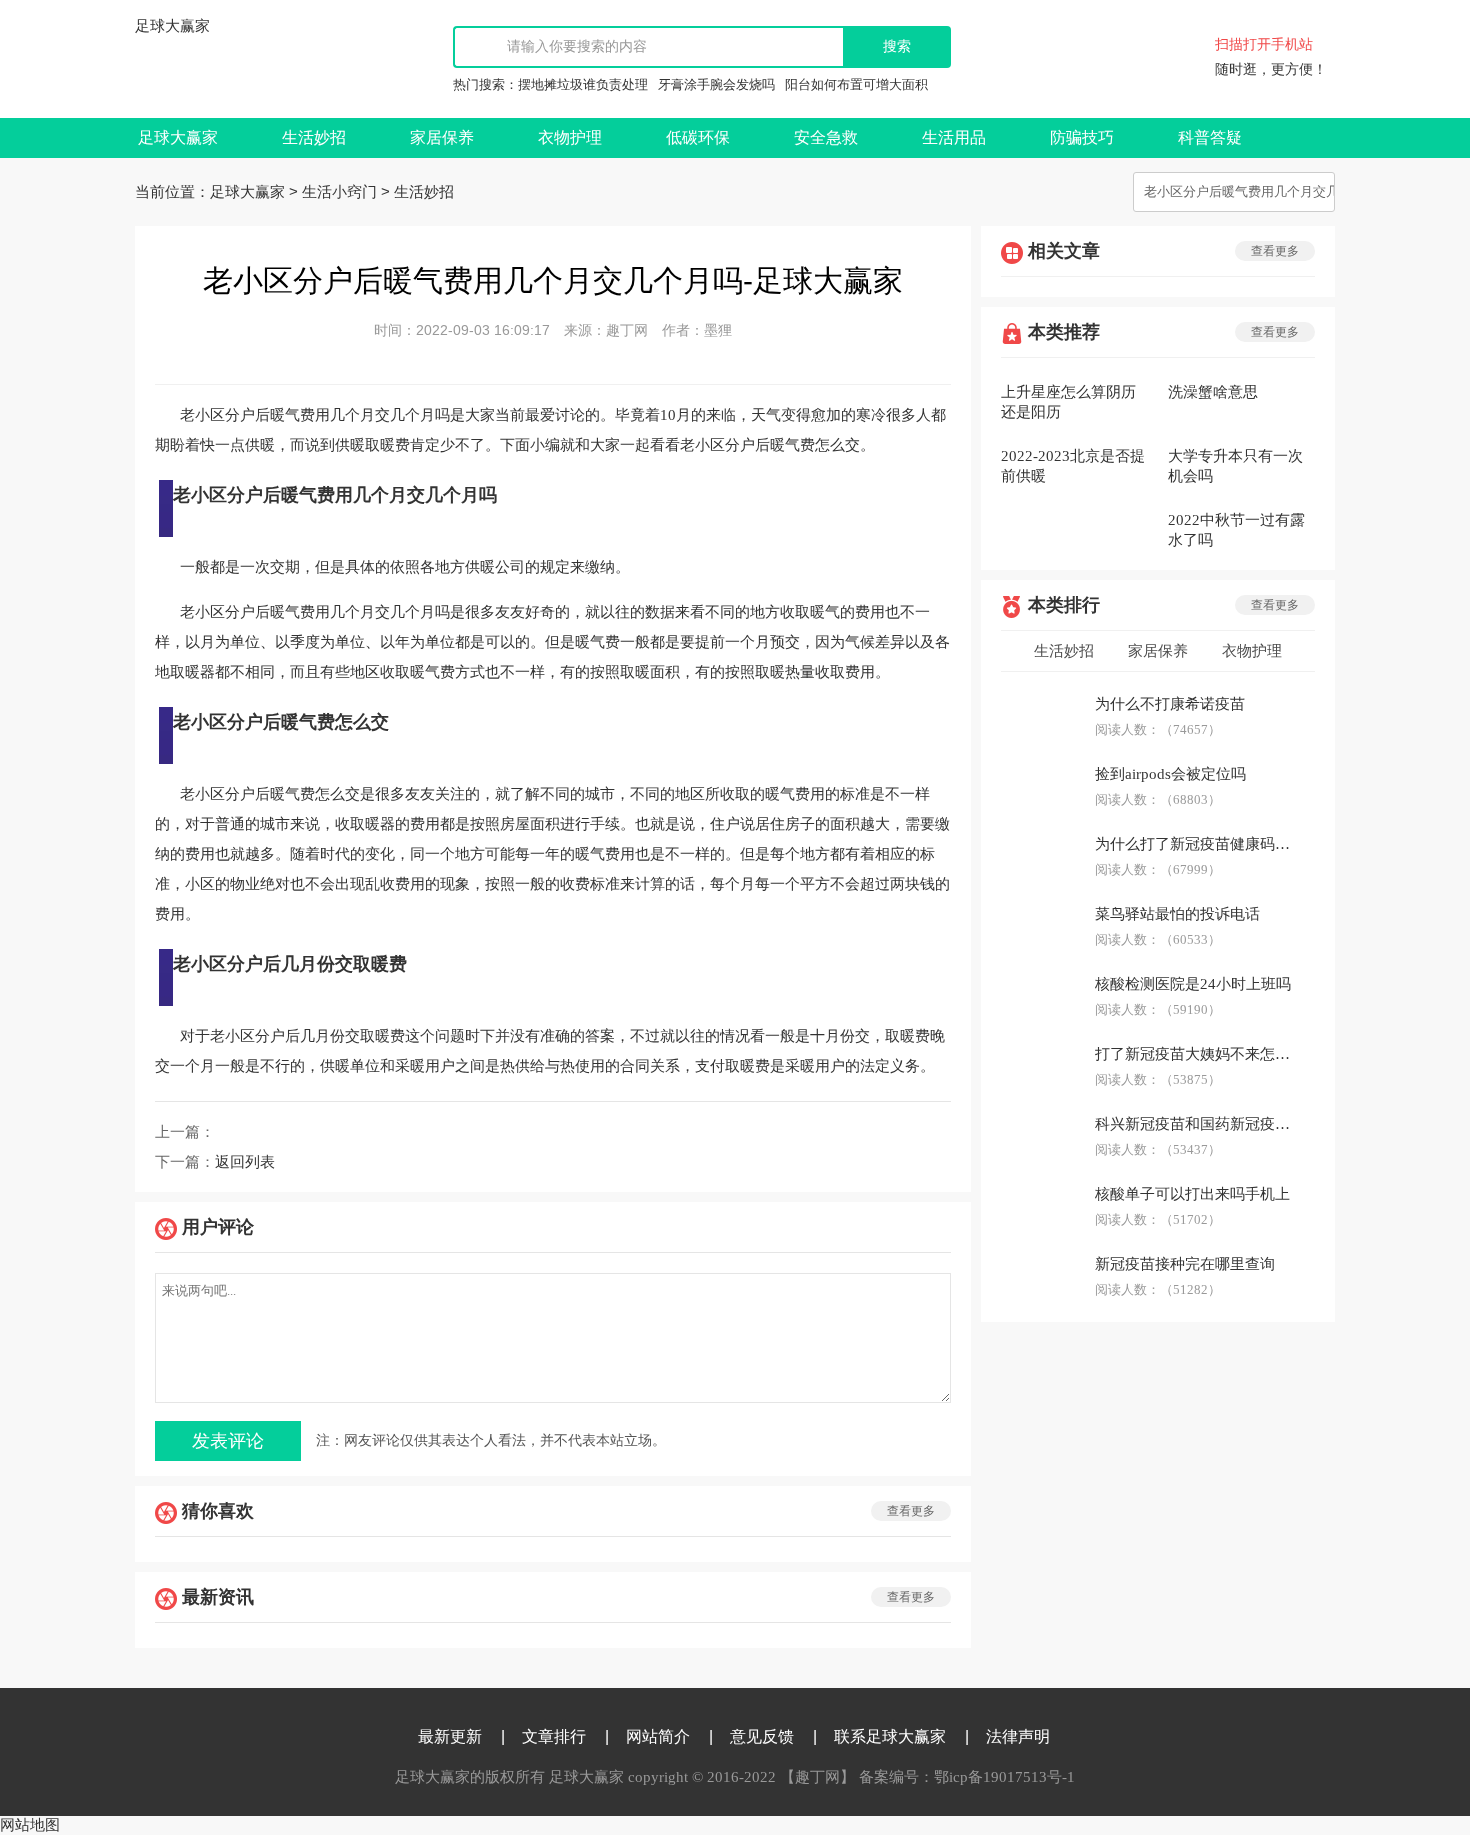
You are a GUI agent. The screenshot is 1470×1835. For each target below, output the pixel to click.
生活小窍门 (339, 192)
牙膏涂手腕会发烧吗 (716, 84)
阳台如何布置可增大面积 (856, 84)
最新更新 (450, 1736)
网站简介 (658, 1736)
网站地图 (30, 1825)
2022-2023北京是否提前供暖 (1073, 466)
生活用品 (954, 137)
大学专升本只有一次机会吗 (1235, 466)
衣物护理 (570, 137)
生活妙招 (314, 137)
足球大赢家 (172, 26)
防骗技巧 (1082, 137)
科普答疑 (1210, 137)
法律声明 (1018, 1736)
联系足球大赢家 (890, 1736)
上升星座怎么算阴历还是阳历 (1068, 402)
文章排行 (554, 1736)
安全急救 (826, 137)
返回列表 (245, 1162)
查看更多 (911, 1511)
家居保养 (442, 137)
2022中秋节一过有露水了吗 (1236, 530)
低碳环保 (698, 137)
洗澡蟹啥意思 (1213, 392)
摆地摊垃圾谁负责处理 (583, 84)
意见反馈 (762, 1736)
